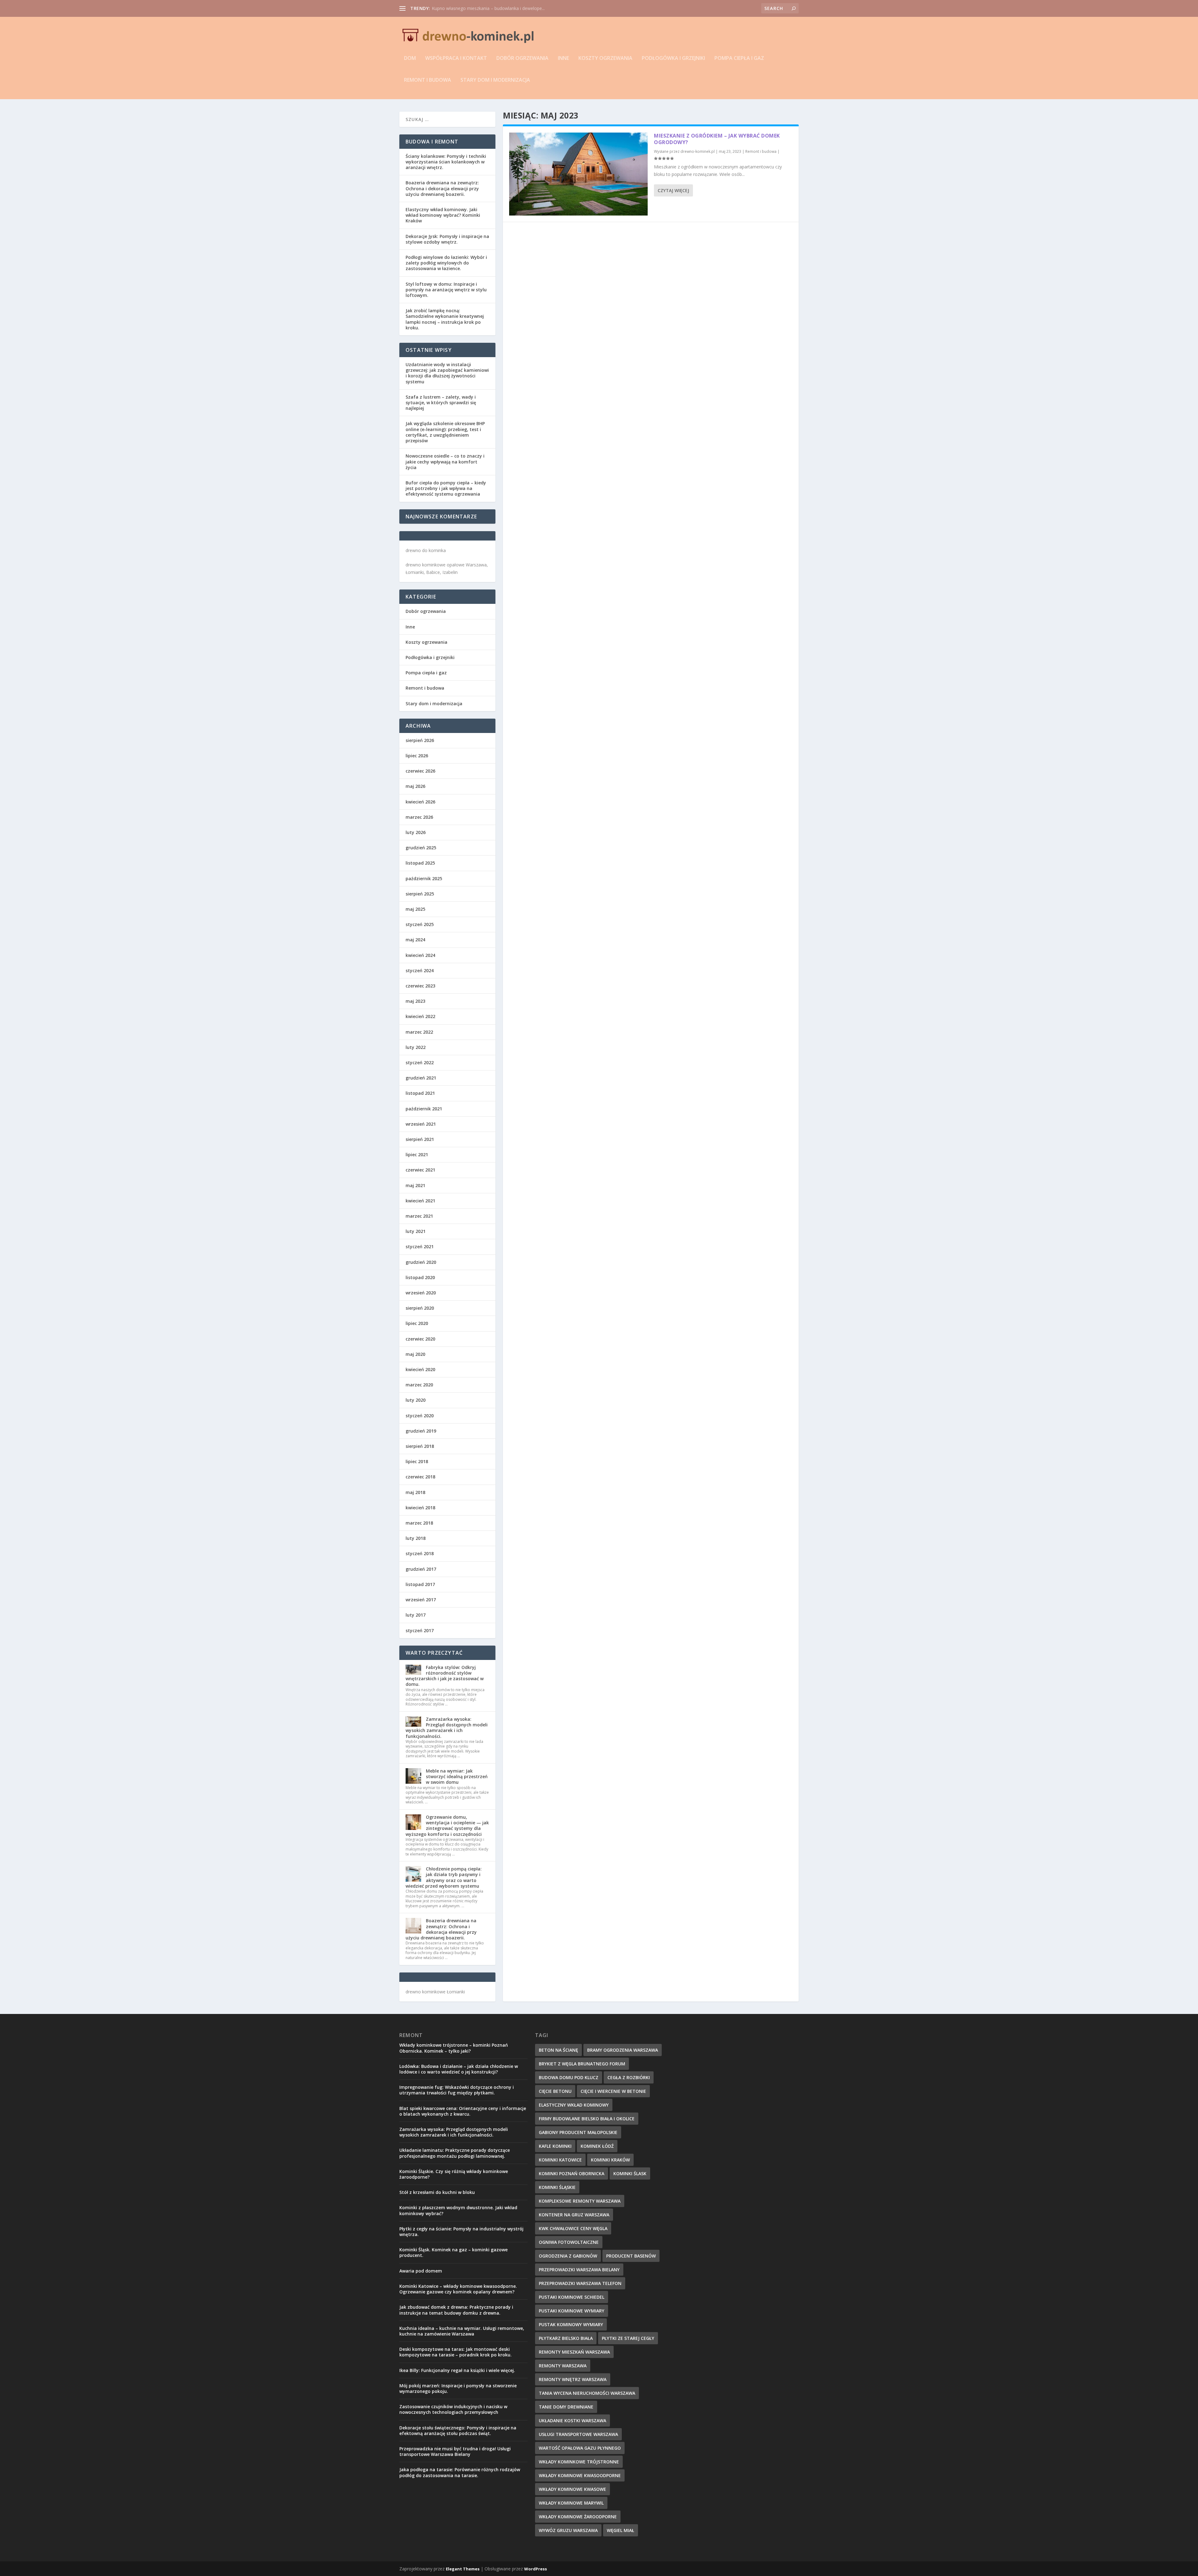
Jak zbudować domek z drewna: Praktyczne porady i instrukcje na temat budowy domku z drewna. (456, 2310)
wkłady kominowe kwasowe (572, 2489)
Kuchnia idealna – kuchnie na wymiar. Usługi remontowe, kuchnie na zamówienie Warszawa (462, 2331)
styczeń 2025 (420, 924)
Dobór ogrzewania (522, 58)
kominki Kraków (610, 2160)
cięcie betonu (555, 2091)
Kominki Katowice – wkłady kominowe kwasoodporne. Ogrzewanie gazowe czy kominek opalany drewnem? (458, 2289)
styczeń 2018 (420, 1553)
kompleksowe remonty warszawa (580, 2201)
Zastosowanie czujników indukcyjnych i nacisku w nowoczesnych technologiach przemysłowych (453, 2409)
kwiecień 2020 (420, 1369)
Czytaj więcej (673, 190)
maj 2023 (415, 1001)
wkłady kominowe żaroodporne (578, 2517)
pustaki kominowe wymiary (572, 2311)
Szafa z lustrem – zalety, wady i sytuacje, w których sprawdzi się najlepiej (441, 403)
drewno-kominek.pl (698, 151)
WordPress (536, 2569)
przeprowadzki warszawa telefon (580, 2283)
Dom (410, 58)
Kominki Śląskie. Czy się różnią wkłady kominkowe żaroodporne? (454, 2174)
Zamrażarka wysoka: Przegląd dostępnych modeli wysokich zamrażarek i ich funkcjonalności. (447, 1728)
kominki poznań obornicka (572, 2173)
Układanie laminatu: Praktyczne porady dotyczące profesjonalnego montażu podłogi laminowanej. (455, 2153)
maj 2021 (415, 1185)
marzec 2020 (419, 1385)
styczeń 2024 (420, 970)
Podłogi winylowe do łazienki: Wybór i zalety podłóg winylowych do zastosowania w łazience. (446, 263)
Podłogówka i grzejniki (673, 58)
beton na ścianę (558, 2050)
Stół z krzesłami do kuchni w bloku (437, 2192)
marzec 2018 (419, 1523)
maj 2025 (415, 909)
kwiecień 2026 (420, 802)
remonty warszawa (563, 2366)
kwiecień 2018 (420, 1508)
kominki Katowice (560, 2160)
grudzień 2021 (421, 1078)
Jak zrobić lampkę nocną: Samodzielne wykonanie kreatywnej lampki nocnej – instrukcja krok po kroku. (445, 319)
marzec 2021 (419, 1216)
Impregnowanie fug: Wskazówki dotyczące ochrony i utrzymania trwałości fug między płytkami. (457, 2090)
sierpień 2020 (420, 1308)
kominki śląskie (557, 2187)
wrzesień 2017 (421, 1600)
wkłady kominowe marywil (571, 2503)
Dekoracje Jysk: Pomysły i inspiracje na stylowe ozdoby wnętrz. (447, 239)
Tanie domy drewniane (566, 2407)
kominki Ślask (630, 2173)
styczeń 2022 (420, 1062)
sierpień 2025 (420, 894)
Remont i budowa (428, 80)
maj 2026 (415, 786)
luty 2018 (416, 1538)
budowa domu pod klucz (569, 2077)
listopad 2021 (420, 1093)
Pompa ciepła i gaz (739, 58)
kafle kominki (555, 2146)
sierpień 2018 (420, 1446)
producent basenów (631, 2256)
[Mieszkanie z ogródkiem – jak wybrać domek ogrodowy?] (578, 174)
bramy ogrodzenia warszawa (623, 2050)
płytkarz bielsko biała (566, 2338)
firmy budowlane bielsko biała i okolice (587, 2119)
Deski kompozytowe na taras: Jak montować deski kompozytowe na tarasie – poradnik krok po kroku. (455, 2352)
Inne (563, 58)
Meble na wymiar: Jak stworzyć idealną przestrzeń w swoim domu (457, 1776)
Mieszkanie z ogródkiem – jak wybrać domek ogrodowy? (489, 8)
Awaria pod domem (421, 2271)
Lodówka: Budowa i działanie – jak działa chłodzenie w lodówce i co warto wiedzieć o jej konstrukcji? (459, 2069)
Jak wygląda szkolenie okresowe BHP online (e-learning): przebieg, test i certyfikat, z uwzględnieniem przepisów (445, 432)
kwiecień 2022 (420, 1016)
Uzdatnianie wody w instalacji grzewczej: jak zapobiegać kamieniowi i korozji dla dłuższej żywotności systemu (447, 373)
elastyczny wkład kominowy (574, 2105)
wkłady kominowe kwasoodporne (580, 2475)
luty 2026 (416, 832)
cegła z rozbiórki (629, 2077)
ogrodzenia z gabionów (568, 2256)
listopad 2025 (420, 863)
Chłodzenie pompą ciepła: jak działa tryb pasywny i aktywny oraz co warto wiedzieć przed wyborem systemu (444, 1877)
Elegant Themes (463, 2569)
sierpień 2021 (420, 1139)
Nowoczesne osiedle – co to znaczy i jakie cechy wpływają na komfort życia (445, 461)
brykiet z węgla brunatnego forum (582, 2064)
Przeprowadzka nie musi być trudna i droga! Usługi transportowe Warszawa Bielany (455, 2451)
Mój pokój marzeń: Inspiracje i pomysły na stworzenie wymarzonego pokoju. (458, 2388)
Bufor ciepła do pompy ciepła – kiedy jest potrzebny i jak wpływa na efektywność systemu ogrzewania (446, 488)
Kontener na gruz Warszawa (574, 2215)
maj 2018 (415, 1492)
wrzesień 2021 (421, 1124)
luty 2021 (416, 1231)
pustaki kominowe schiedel (572, 2297)
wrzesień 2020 (421, 1293)
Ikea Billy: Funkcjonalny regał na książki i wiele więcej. (457, 2370)
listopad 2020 (420, 1277)
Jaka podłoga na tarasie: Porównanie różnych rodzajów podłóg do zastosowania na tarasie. (460, 2472)
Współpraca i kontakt (456, 58)
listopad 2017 (420, 1584)
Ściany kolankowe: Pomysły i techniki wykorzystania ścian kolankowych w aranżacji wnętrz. (446, 162)
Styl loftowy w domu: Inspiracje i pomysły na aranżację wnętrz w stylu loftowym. (446, 290)
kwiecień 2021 (420, 1201)
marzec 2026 (419, 817)
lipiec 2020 (417, 1323)
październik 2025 (424, 878)
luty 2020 (416, 1400)
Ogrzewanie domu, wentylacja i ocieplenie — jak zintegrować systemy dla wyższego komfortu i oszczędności (447, 1826)
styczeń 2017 (420, 1630)
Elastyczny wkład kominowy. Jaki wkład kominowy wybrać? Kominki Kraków (443, 215)
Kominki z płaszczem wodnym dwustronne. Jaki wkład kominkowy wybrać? (458, 2210)
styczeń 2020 (420, 1416)
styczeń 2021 (420, 1247)
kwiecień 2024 (420, 955)
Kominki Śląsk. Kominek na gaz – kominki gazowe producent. (453, 2252)
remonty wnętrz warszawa (573, 2379)
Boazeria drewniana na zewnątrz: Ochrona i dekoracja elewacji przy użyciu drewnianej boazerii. (442, 188)
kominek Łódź (597, 2146)
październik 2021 (424, 1109)
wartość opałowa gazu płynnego (580, 2448)
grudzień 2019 (421, 1431)
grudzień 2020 (421, 1262)
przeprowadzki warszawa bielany (579, 2270)
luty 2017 (416, 1615)
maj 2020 (415, 1354)
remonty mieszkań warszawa (574, 2352)
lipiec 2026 (417, 756)
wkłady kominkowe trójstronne (579, 2462)
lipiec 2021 (417, 1155)
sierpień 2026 (420, 740)
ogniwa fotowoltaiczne (569, 2242)
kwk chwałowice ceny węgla (573, 2228)
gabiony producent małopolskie (578, 2132)
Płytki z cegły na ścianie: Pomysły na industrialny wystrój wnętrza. (461, 2232)
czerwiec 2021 (420, 1170)
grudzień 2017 (421, 1569)
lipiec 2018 (417, 1461)
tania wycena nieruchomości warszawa (587, 2393)
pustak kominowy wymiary (571, 2324)
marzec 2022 (419, 1032)
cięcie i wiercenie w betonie (613, 2091)
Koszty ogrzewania (605, 58)
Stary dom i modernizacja (495, 80)
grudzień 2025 (421, 848)
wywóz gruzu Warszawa (568, 2530)
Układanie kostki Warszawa (572, 2421)
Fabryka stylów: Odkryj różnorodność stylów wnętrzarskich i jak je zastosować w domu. (445, 1676)
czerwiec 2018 (420, 1477)
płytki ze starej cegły (628, 2338)
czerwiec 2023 (420, 986)
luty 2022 (416, 1047)
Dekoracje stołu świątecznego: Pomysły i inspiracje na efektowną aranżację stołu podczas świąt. (458, 2430)
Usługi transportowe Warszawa (578, 2434)
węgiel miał (621, 2530)
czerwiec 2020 (420, 1339)
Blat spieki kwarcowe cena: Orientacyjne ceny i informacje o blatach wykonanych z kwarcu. (463, 2111)
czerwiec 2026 (420, 771)
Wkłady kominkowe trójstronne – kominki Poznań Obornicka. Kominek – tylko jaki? (454, 2048)
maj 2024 (415, 940)
